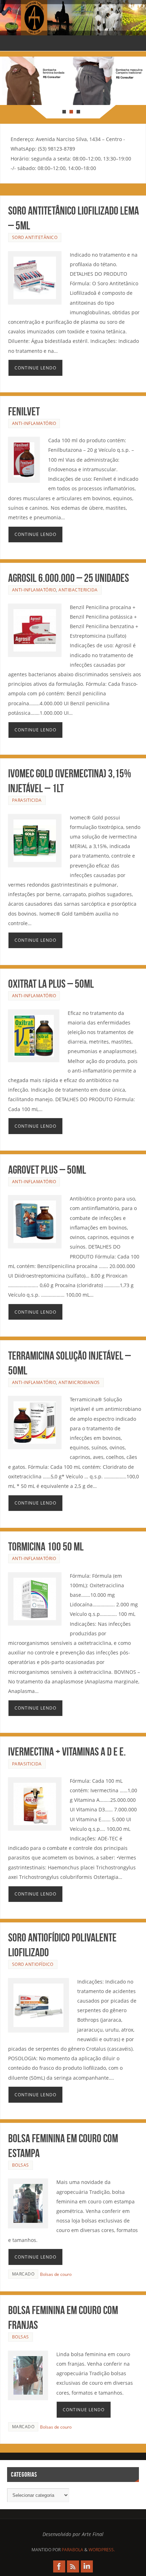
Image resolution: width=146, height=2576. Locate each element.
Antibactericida (78, 590)
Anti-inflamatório (34, 423)
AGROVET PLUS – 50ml (47, 1170)
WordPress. (102, 2550)
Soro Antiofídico (33, 1964)
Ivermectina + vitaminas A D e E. (67, 1751)
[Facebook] (59, 2566)
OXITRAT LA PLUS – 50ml (51, 984)
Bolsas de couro (56, 2274)
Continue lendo (35, 368)
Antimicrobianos (79, 1382)
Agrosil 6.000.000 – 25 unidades (69, 578)
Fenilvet (24, 411)
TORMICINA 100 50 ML (46, 1546)
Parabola (72, 2550)
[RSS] (73, 2566)
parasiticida (27, 800)
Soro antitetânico (35, 237)
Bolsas (21, 2165)
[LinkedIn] (87, 2566)
